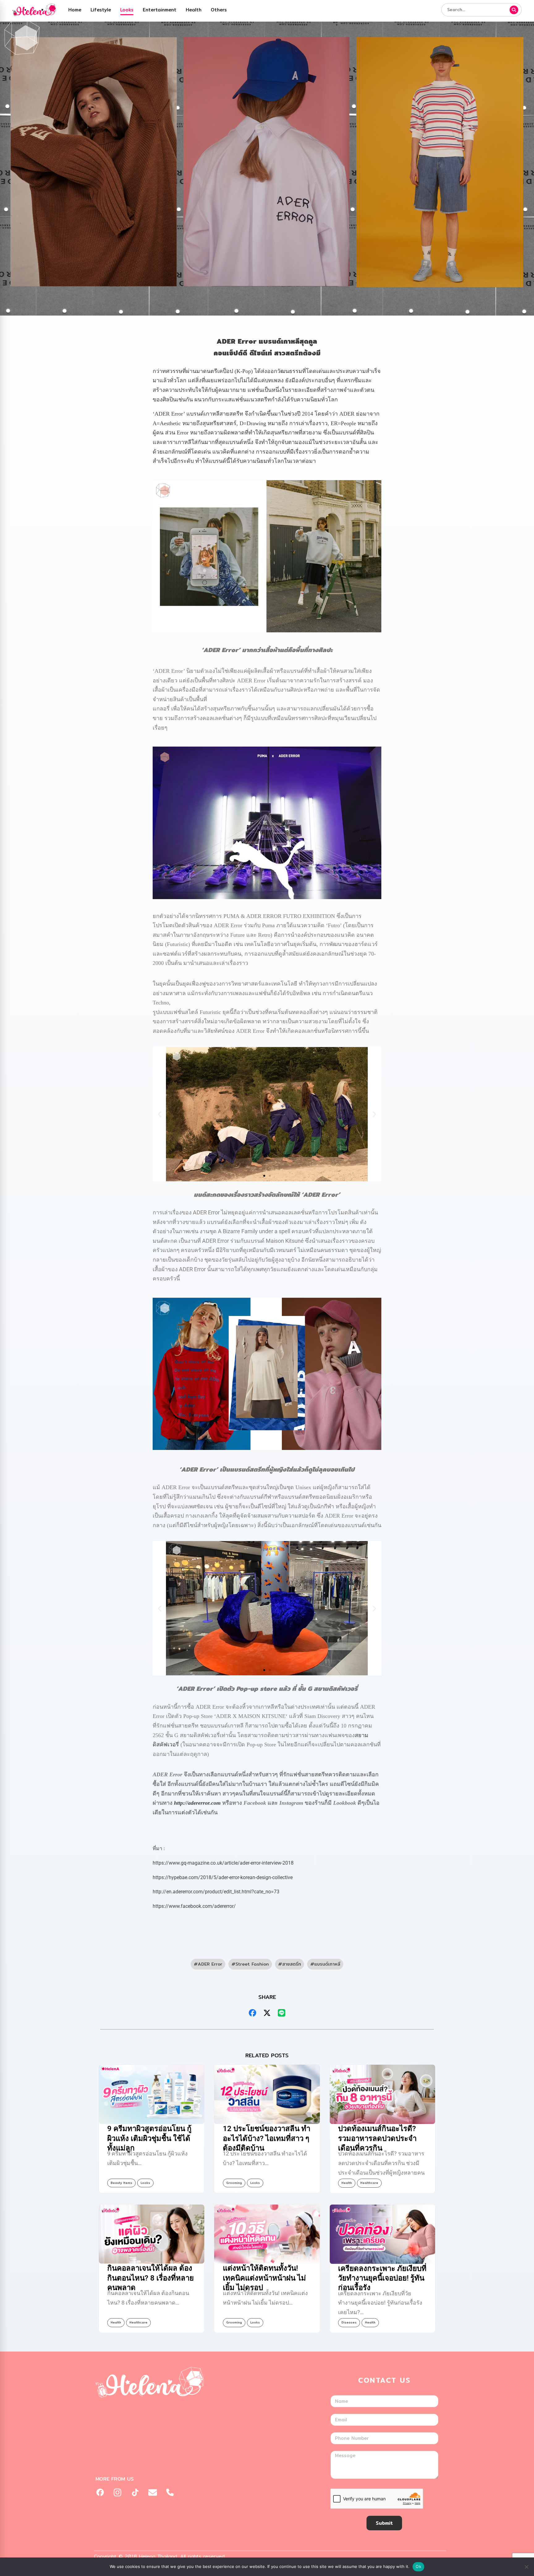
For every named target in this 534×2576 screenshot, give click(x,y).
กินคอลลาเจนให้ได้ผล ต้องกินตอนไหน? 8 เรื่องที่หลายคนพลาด (150, 2278)
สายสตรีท (292, 1964)
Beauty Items (121, 2183)
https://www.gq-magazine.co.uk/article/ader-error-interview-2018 (223, 1863)
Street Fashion (252, 1964)
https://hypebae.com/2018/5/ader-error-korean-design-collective (223, 1877)
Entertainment (160, 10)
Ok (418, 2566)
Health (194, 10)
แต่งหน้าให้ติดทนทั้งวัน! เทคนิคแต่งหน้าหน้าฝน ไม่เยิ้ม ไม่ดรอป (264, 2278)
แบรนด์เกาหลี (327, 1964)
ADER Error (210, 1964)
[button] (160, 1114)
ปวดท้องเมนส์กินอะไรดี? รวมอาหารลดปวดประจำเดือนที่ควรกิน (377, 2138)
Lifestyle (101, 10)
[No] (526, 2567)
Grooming (234, 2183)
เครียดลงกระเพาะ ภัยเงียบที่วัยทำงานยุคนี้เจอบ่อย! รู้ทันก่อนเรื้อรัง (382, 2278)
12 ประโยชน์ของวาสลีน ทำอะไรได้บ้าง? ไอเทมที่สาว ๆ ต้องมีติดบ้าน (267, 2138)
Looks (127, 10)
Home (75, 10)
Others (219, 10)
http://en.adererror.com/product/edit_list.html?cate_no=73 (216, 1892)
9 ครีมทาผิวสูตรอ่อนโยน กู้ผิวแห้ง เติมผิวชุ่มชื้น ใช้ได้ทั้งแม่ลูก (149, 2138)
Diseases (349, 2322)
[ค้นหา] (514, 10)
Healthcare (369, 2183)
